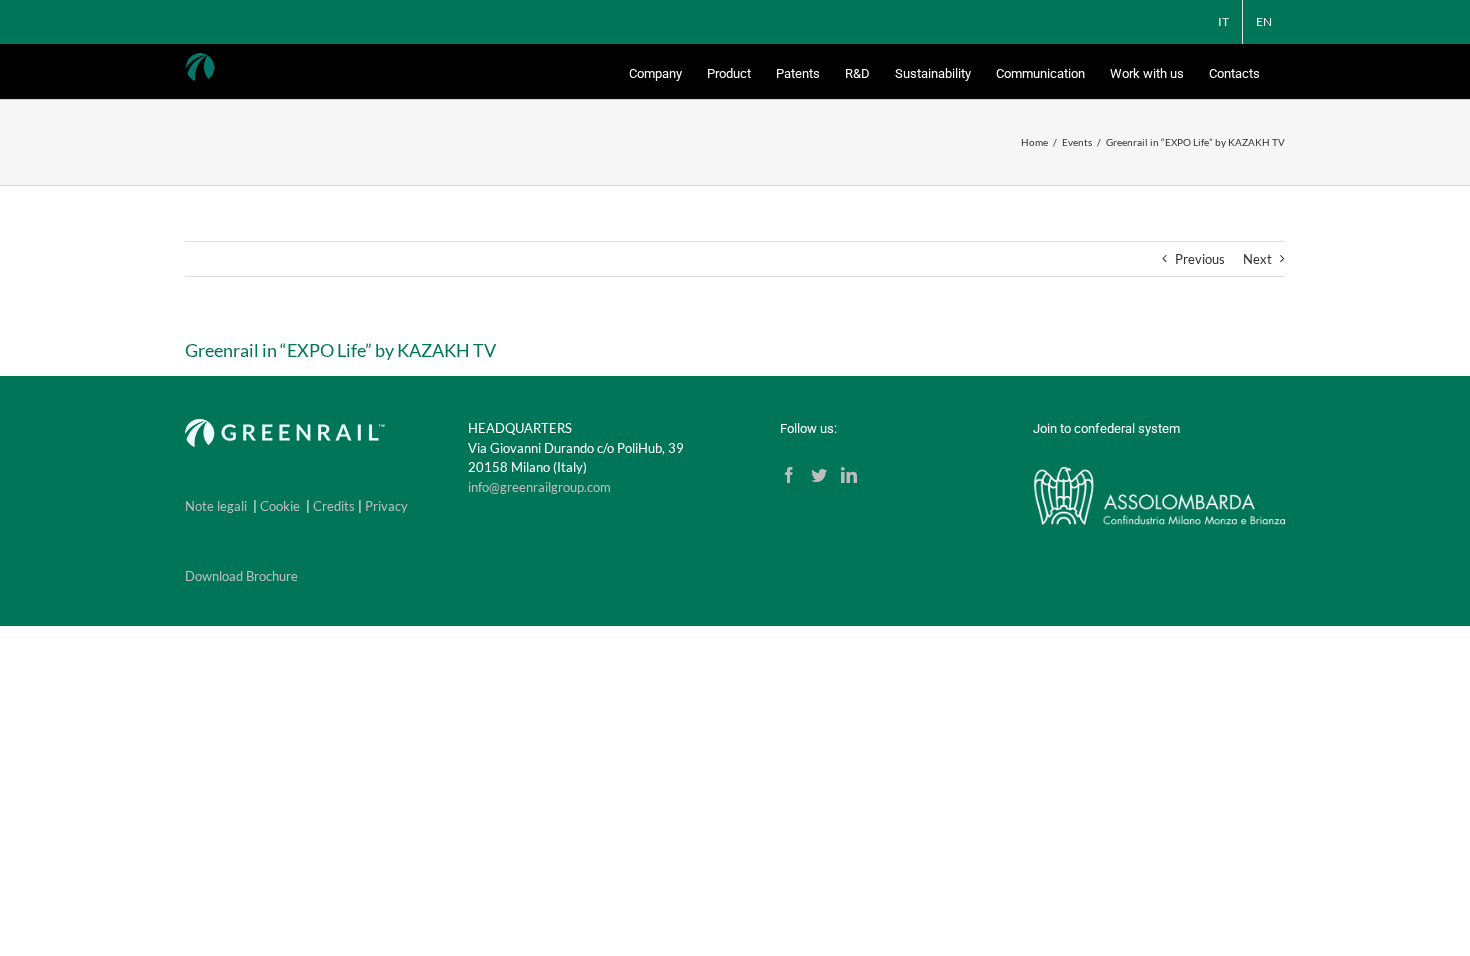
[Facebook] (789, 475)
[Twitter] (819, 475)
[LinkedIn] (849, 475)
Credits (334, 506)
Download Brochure (241, 576)
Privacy (386, 506)
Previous (1200, 259)
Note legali (216, 506)
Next (1257, 259)
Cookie (280, 506)
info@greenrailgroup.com (539, 487)
